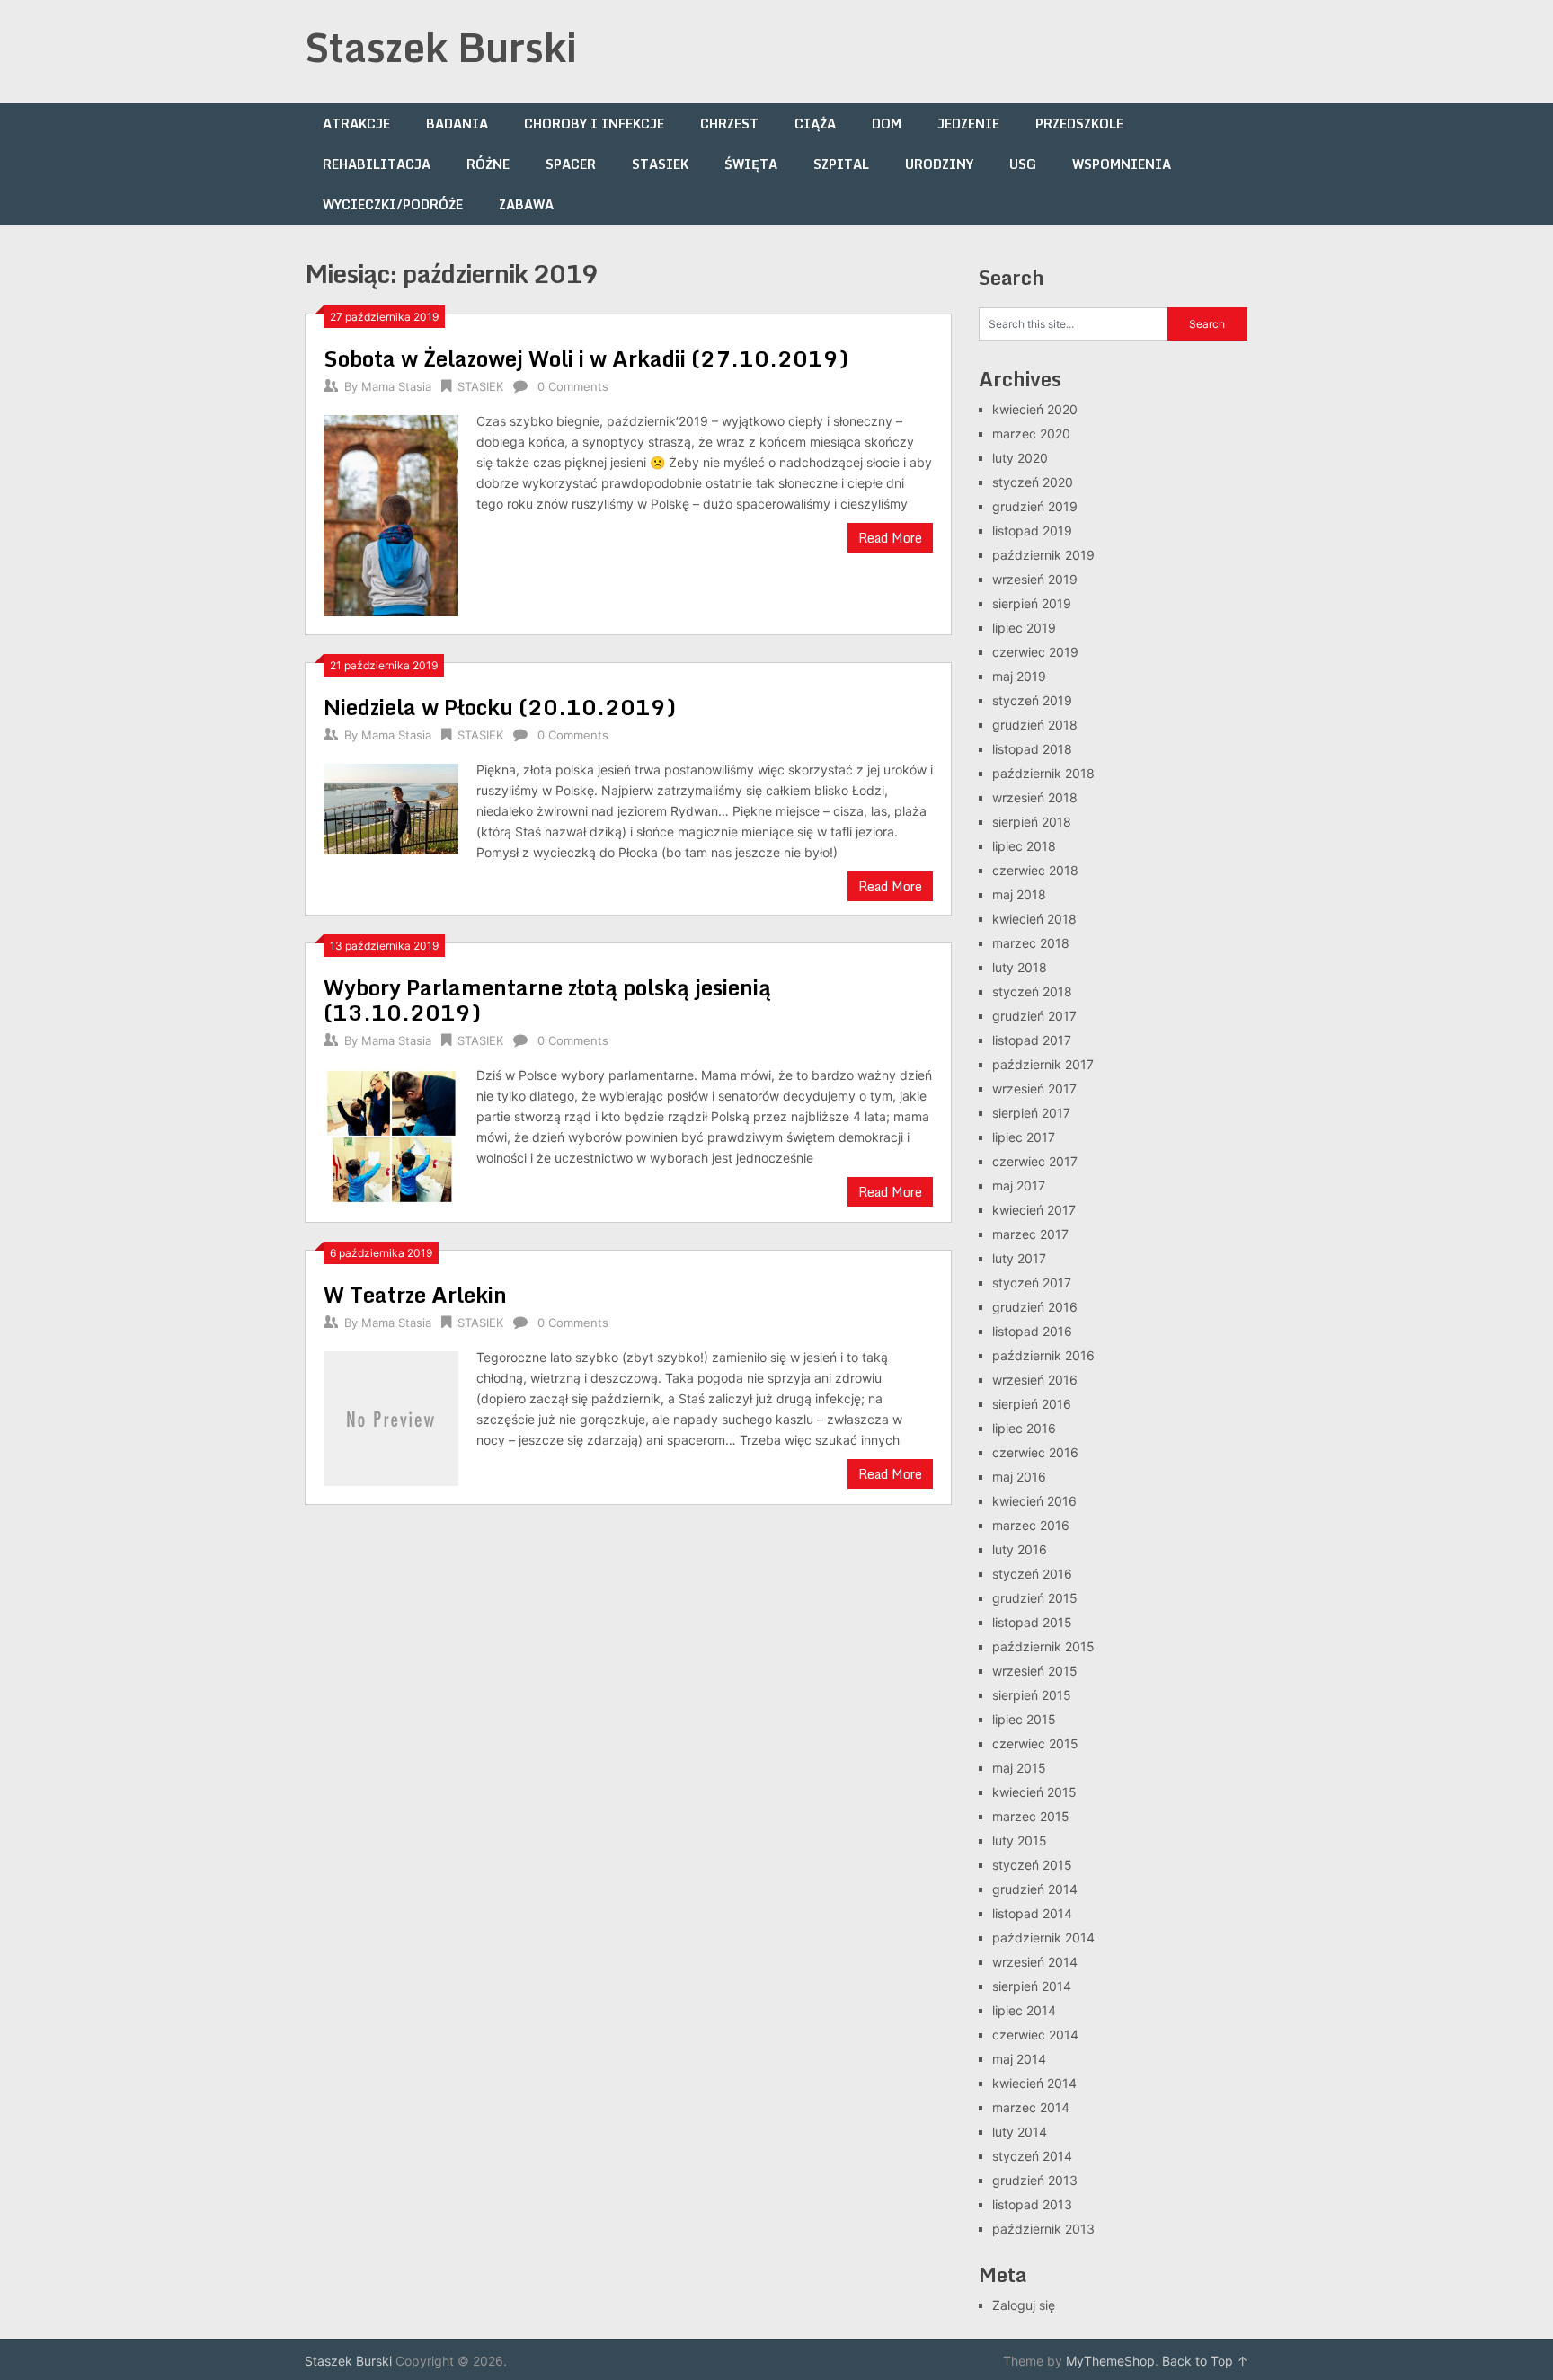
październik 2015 (1043, 1646)
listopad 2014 (1032, 1913)
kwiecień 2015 (1034, 1792)
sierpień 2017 (1031, 1113)
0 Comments (573, 386)
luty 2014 (1020, 2132)
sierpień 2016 (1032, 1404)
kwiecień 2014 (1034, 2083)
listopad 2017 (1032, 1040)
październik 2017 (1043, 1064)
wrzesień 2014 (1035, 1962)
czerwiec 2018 (1035, 870)
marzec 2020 (1031, 434)
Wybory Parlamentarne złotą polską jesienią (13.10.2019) (547, 1000)
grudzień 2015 (1035, 1598)
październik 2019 (1043, 555)
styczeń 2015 (1032, 1865)
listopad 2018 (1032, 749)
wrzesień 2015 (1035, 1671)
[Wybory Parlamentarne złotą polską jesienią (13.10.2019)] (391, 1134)
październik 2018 (1043, 773)
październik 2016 (1043, 1355)
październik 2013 (1043, 2229)
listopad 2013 (1032, 2204)
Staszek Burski (441, 47)
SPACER (571, 164)
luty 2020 (1020, 458)
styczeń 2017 (1032, 1283)
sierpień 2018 (1032, 822)
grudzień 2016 (1035, 1307)
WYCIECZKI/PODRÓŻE (393, 204)
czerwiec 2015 (1035, 1743)
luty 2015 (1020, 1840)
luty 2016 (1020, 1549)
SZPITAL (841, 164)
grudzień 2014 (1035, 1889)
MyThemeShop (1110, 2361)
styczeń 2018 (1032, 991)
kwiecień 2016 (1034, 1501)
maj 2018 (1019, 894)
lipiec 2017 (1024, 1137)
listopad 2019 (1032, 531)
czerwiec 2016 (1035, 1452)
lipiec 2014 (1024, 2010)
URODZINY (939, 164)
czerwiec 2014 (1035, 2035)
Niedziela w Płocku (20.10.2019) (500, 707)
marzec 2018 (1031, 943)
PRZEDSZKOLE (1079, 124)
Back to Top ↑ (1205, 2361)
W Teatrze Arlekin (415, 1294)
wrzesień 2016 (1035, 1380)
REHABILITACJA (377, 164)
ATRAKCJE (356, 124)
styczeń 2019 (1032, 700)
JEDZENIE (968, 124)
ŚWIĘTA (751, 164)
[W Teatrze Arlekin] (391, 1416)
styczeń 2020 (1033, 482)
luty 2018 (1020, 967)
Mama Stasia (396, 386)
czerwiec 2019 (1035, 652)
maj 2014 (1019, 2059)
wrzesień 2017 (1034, 1088)
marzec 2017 (1030, 1234)
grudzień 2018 (1035, 725)
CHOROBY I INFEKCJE (594, 124)
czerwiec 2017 (1035, 1161)
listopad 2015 (1032, 1622)
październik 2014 (1043, 1938)
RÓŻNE (488, 164)
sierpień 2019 (1032, 603)
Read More (890, 538)
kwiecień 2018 (1034, 919)
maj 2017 (1019, 1186)
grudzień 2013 (1035, 2180)
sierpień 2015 (1032, 1695)
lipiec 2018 (1024, 846)
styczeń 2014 (1032, 2156)
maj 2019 (1019, 676)
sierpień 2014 (1032, 1986)
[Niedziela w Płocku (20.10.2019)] (391, 807)
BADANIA (457, 124)
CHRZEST (729, 124)
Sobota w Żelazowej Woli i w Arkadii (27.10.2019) (586, 358)
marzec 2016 (1031, 1525)
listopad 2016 (1032, 1331)
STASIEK (660, 164)
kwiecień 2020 (1035, 409)
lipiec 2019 (1024, 628)
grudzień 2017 (1034, 1016)
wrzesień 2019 (1035, 579)
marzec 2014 (1031, 2107)
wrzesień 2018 (1035, 797)
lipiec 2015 (1024, 1719)
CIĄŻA (815, 124)
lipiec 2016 (1024, 1428)
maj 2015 (1019, 1768)
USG (1023, 164)
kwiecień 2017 (1034, 1210)
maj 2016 (1019, 1477)
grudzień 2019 (1035, 506)
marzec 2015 (1031, 1816)
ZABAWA (526, 204)
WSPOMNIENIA (1122, 164)
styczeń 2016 (1032, 1574)
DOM (887, 124)
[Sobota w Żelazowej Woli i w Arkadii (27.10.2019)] (391, 513)
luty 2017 (1019, 1258)
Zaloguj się (1024, 2305)
